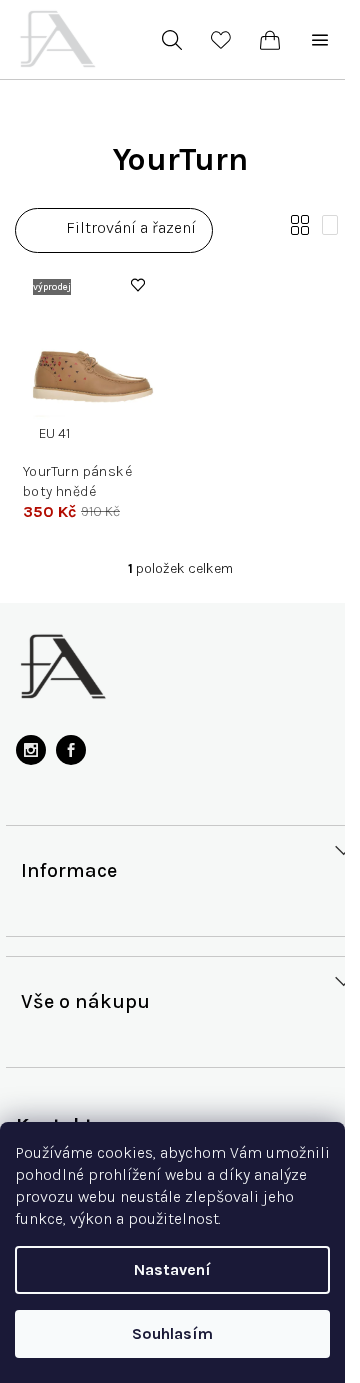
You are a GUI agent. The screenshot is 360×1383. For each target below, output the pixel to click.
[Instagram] (31, 750)
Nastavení (172, 1269)
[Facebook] (71, 750)
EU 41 (54, 433)
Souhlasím (172, 1333)
